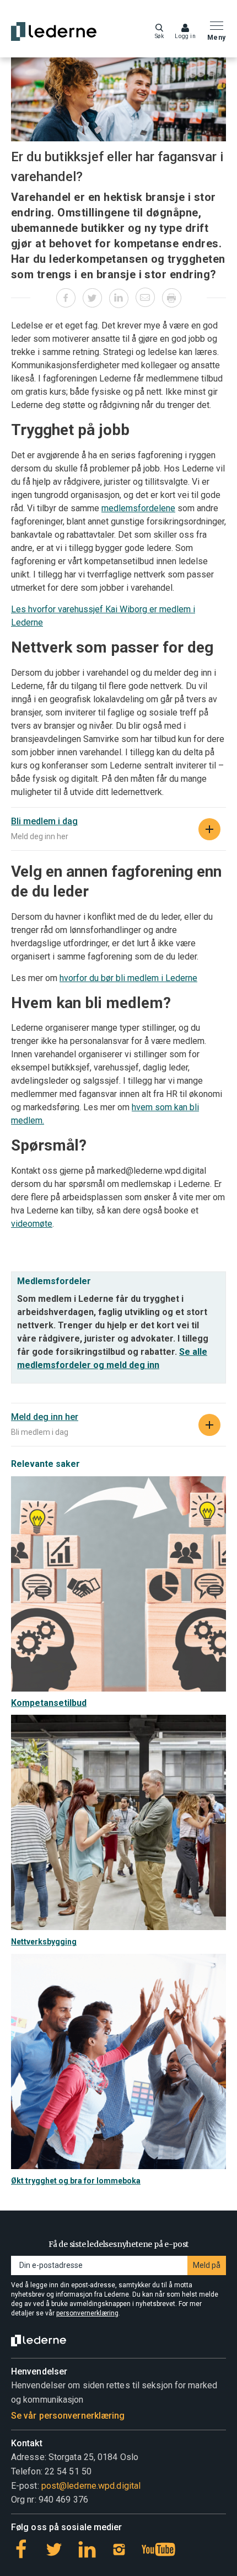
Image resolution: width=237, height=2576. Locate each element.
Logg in (185, 36)
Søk (160, 36)
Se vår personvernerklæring (68, 2416)
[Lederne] (54, 31)
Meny (217, 38)
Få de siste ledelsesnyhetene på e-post (118, 2244)
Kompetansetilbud (49, 1703)
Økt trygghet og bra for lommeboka (76, 2181)
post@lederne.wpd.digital (91, 2486)
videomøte (32, 1224)
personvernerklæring (87, 2313)
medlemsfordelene (138, 508)
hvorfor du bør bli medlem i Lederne (128, 978)
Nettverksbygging (44, 1942)
